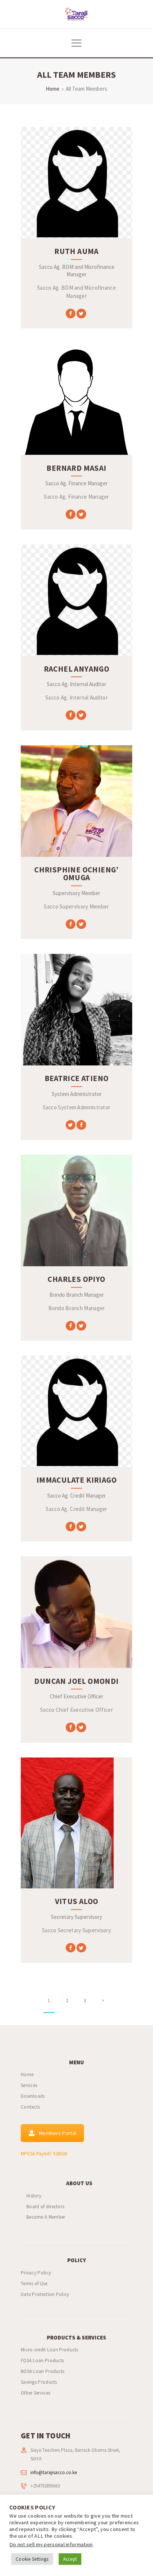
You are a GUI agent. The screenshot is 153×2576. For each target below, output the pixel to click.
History (34, 2196)
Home (53, 89)
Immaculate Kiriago (76, 1480)
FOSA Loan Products (42, 2360)
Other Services (35, 2393)
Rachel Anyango (77, 669)
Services (29, 2085)
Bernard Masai (76, 468)
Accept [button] (70, 2559)
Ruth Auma (76, 251)
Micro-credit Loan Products (50, 2350)
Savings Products (39, 2382)
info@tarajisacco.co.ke (54, 2472)
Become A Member (46, 2217)
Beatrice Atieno (77, 1078)
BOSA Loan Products (43, 2371)
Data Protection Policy (45, 2294)
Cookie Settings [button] (32, 2559)
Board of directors (45, 2207)
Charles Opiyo (76, 1279)
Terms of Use (34, 2284)
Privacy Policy (36, 2273)
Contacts (30, 2107)
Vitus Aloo (77, 1901)
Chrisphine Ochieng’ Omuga (76, 874)
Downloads (33, 2096)
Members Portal (58, 2133)
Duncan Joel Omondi (76, 1681)
